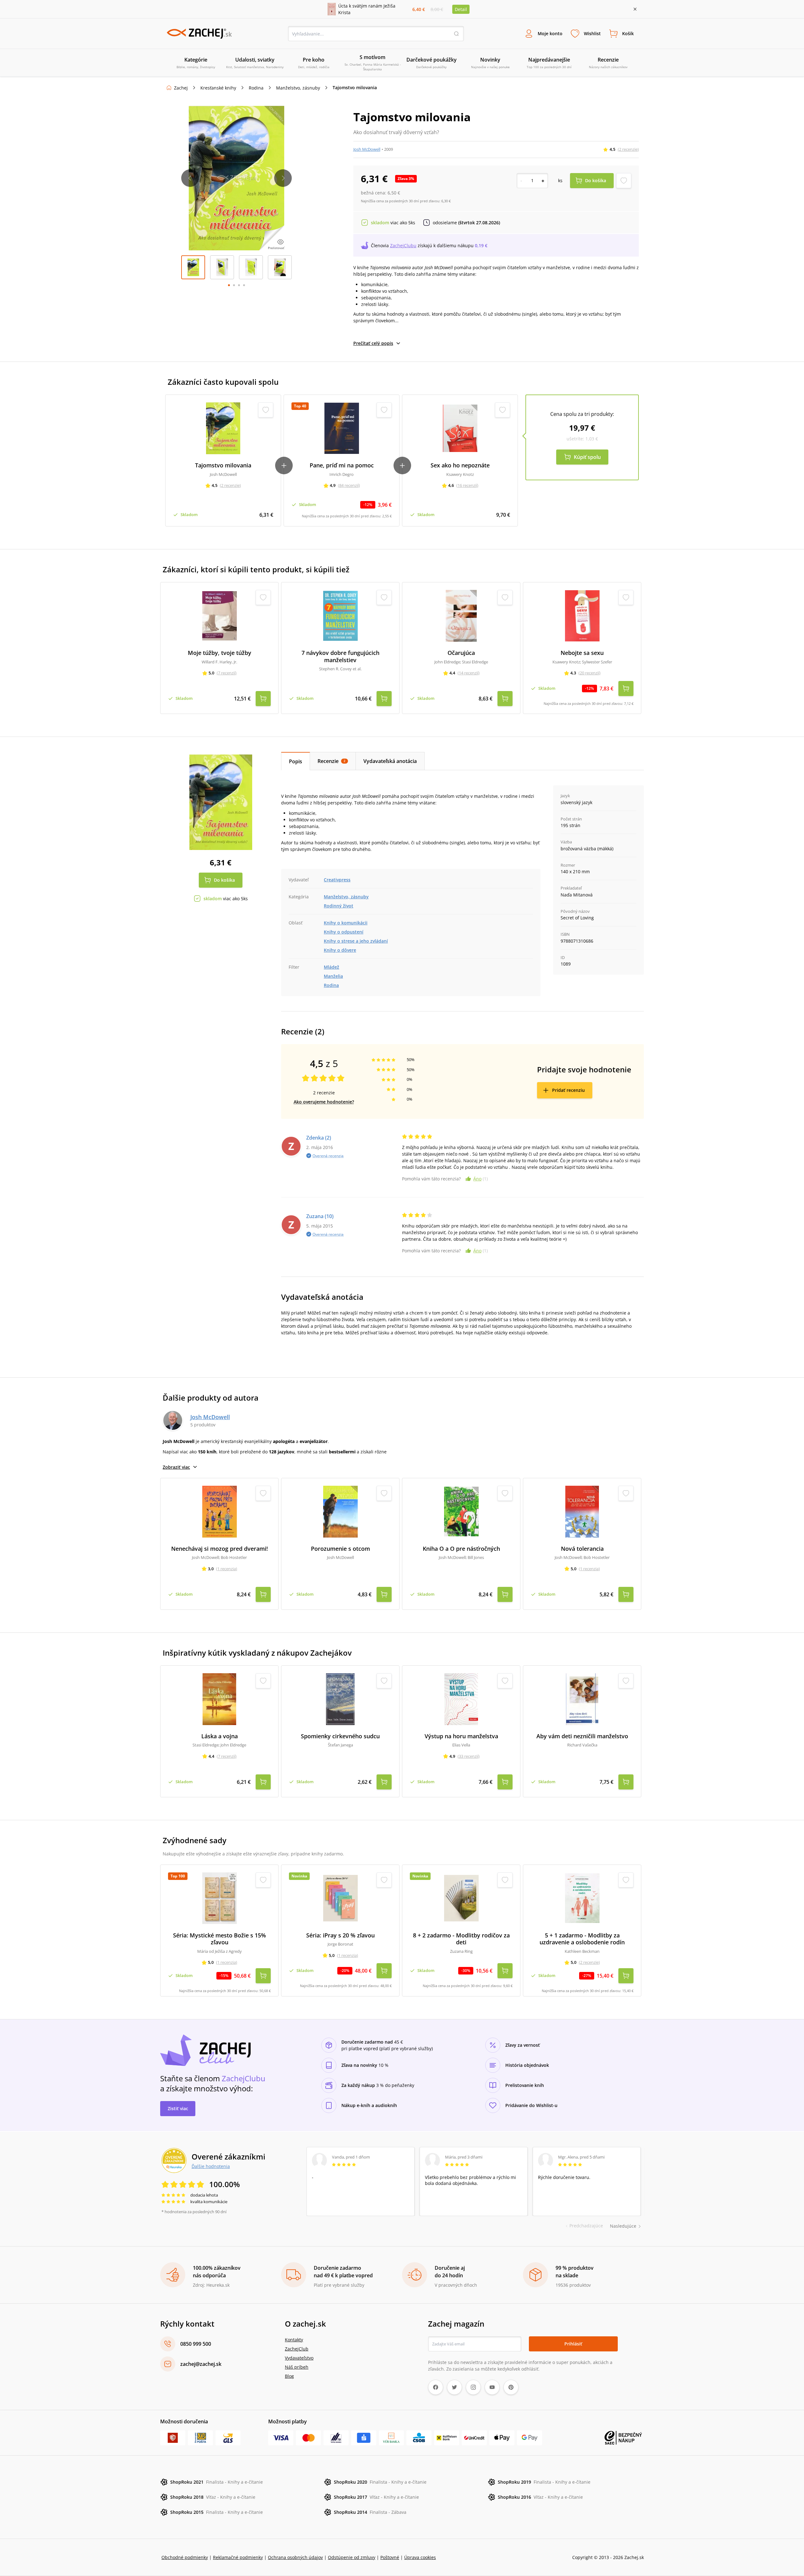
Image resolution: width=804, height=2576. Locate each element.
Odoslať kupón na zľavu (402, 1369)
